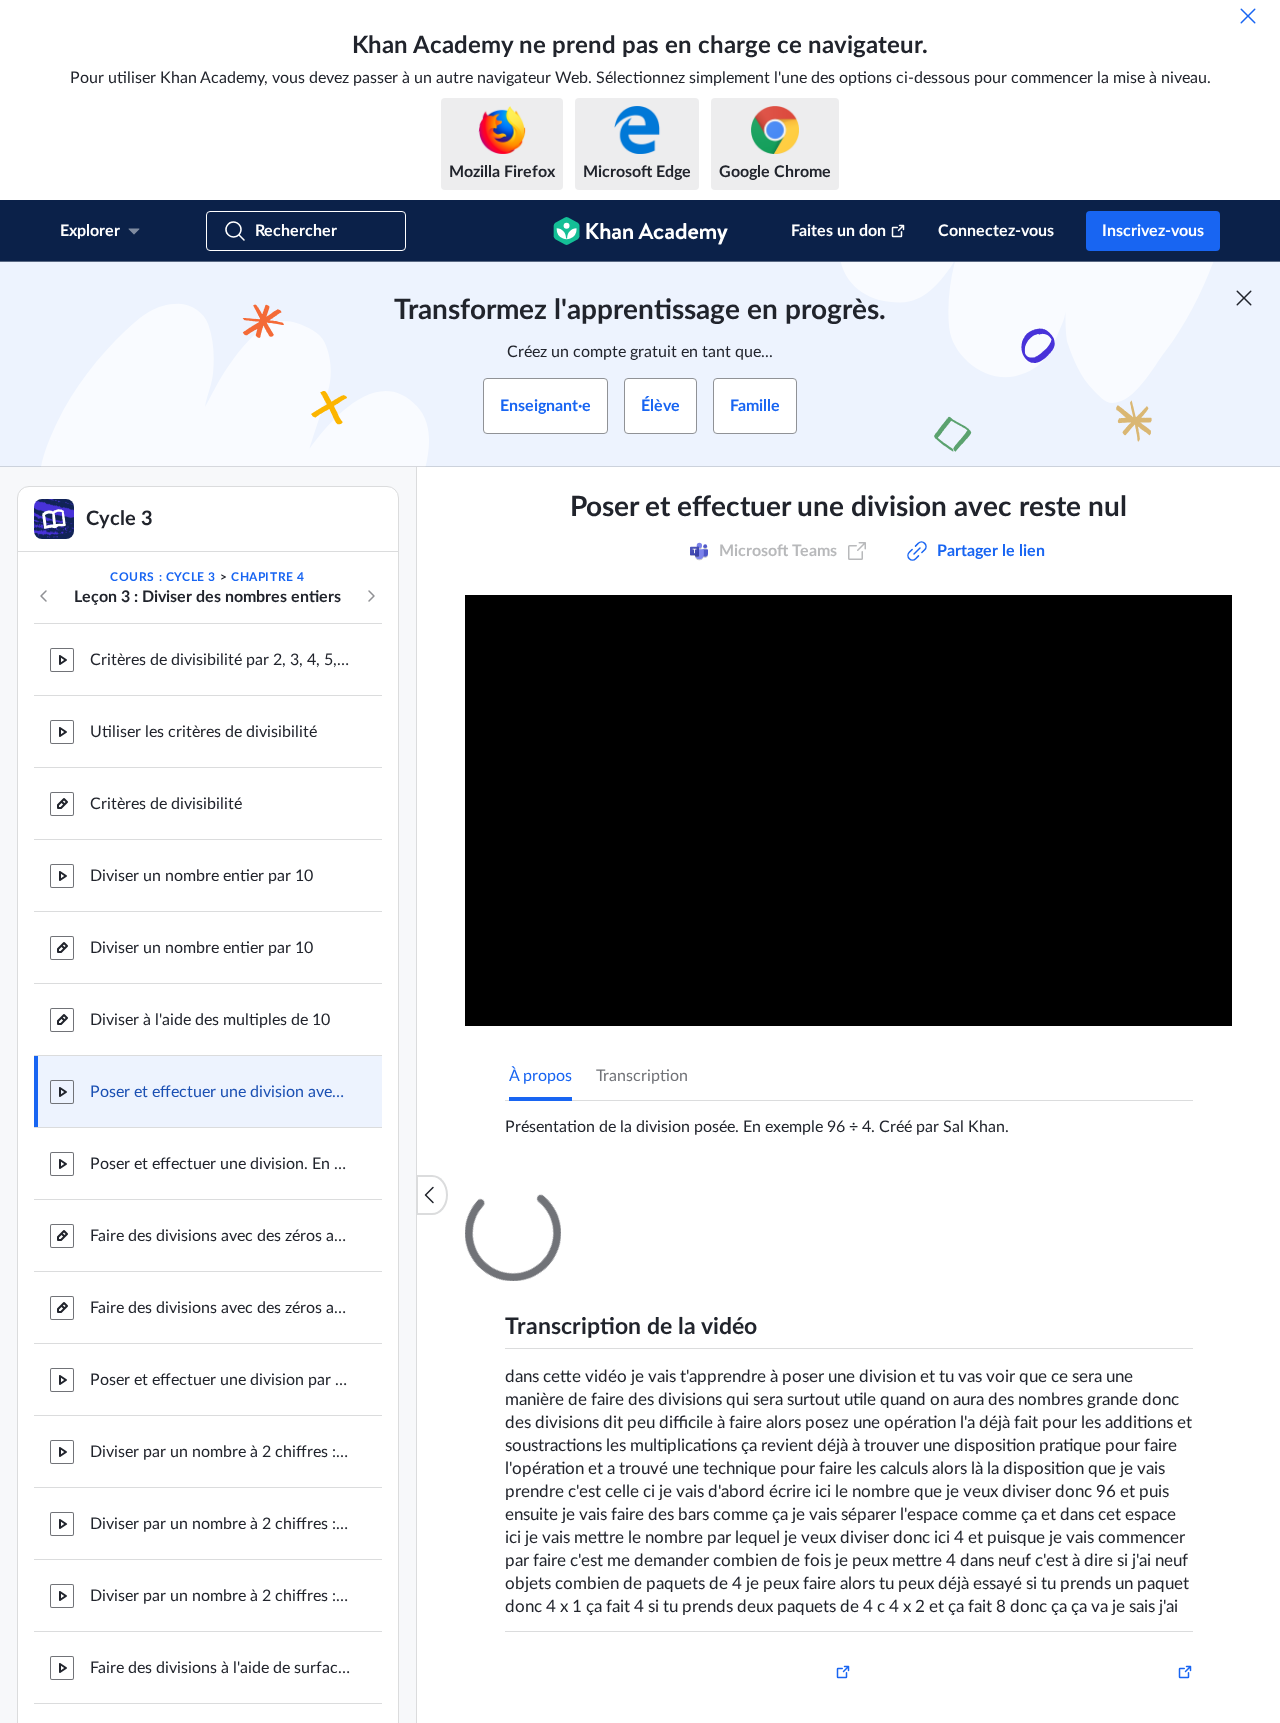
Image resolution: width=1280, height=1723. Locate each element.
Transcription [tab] (642, 1076)
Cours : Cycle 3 (163, 577)
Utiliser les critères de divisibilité (203, 732)
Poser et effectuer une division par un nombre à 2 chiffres (220, 1380)
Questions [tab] (565, 1203)
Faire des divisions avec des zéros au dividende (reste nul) (220, 1236)
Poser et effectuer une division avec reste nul (220, 1092)
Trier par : (955, 1440)
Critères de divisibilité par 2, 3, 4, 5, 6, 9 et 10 (220, 660)
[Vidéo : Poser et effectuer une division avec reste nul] (848, 810)
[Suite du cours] (371, 596)
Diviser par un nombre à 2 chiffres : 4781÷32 (220, 1452)
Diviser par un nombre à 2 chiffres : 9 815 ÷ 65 (220, 1596)
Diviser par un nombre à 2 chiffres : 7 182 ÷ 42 (220, 1524)
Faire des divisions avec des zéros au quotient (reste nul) (220, 1308)
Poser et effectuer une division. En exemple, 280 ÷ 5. (220, 1164)
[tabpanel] (849, 1119)
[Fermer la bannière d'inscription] (1244, 298)
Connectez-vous (996, 231)
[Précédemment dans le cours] (44, 596)
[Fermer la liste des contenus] (432, 1195)
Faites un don (838, 231)
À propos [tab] (540, 1076)
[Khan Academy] (640, 231)
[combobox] (1085, 1440)
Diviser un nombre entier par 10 (201, 876)
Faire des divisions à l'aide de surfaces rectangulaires (220, 1668)
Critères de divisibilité (166, 804)
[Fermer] (1248, 16)
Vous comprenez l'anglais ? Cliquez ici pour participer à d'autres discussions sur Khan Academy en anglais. (842, 1628)
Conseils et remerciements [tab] (717, 1203)
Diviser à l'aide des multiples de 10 (210, 1020)
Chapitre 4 (268, 577)
